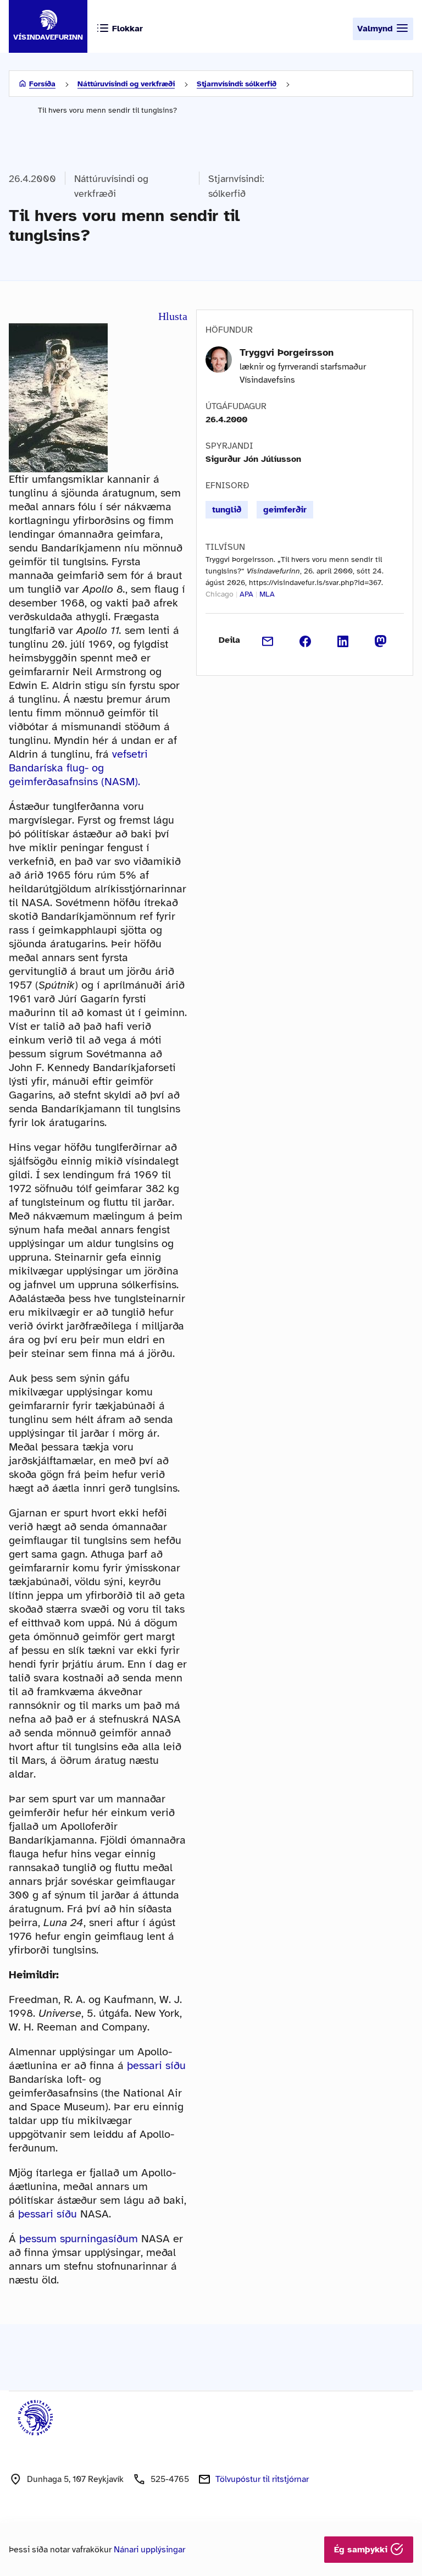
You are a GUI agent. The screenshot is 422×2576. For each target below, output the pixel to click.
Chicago (220, 594)
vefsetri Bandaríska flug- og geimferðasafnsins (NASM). (78, 768)
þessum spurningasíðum (79, 2239)
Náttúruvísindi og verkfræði (126, 84)
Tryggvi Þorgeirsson (287, 352)
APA (246, 594)
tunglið (227, 510)
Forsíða (42, 84)
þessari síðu (156, 2065)
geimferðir (285, 510)
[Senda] (268, 640)
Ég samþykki (362, 2550)
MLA (267, 594)
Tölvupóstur (262, 2479)
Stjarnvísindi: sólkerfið (237, 84)
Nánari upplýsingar (149, 2550)
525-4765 (170, 2479)
